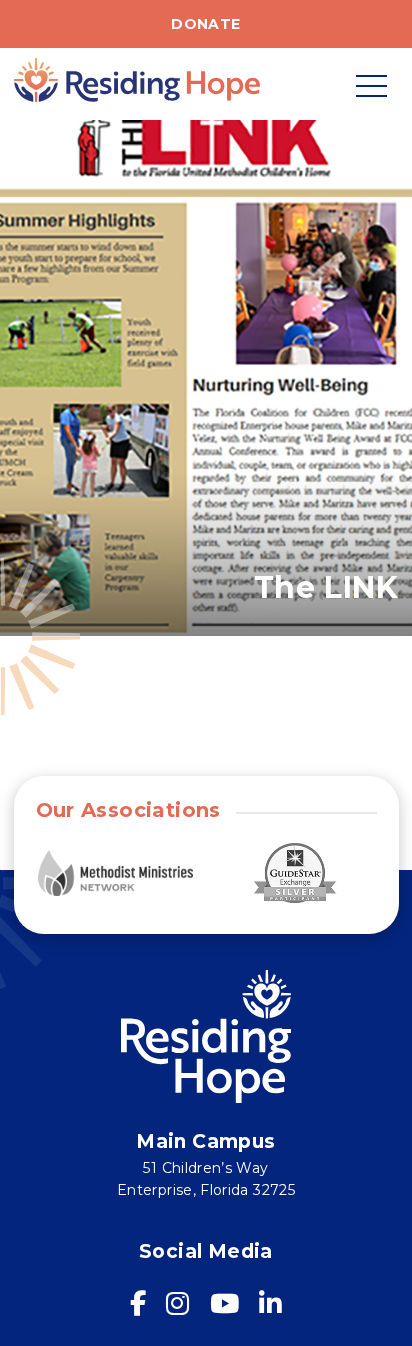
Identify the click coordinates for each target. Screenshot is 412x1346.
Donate (205, 24)
